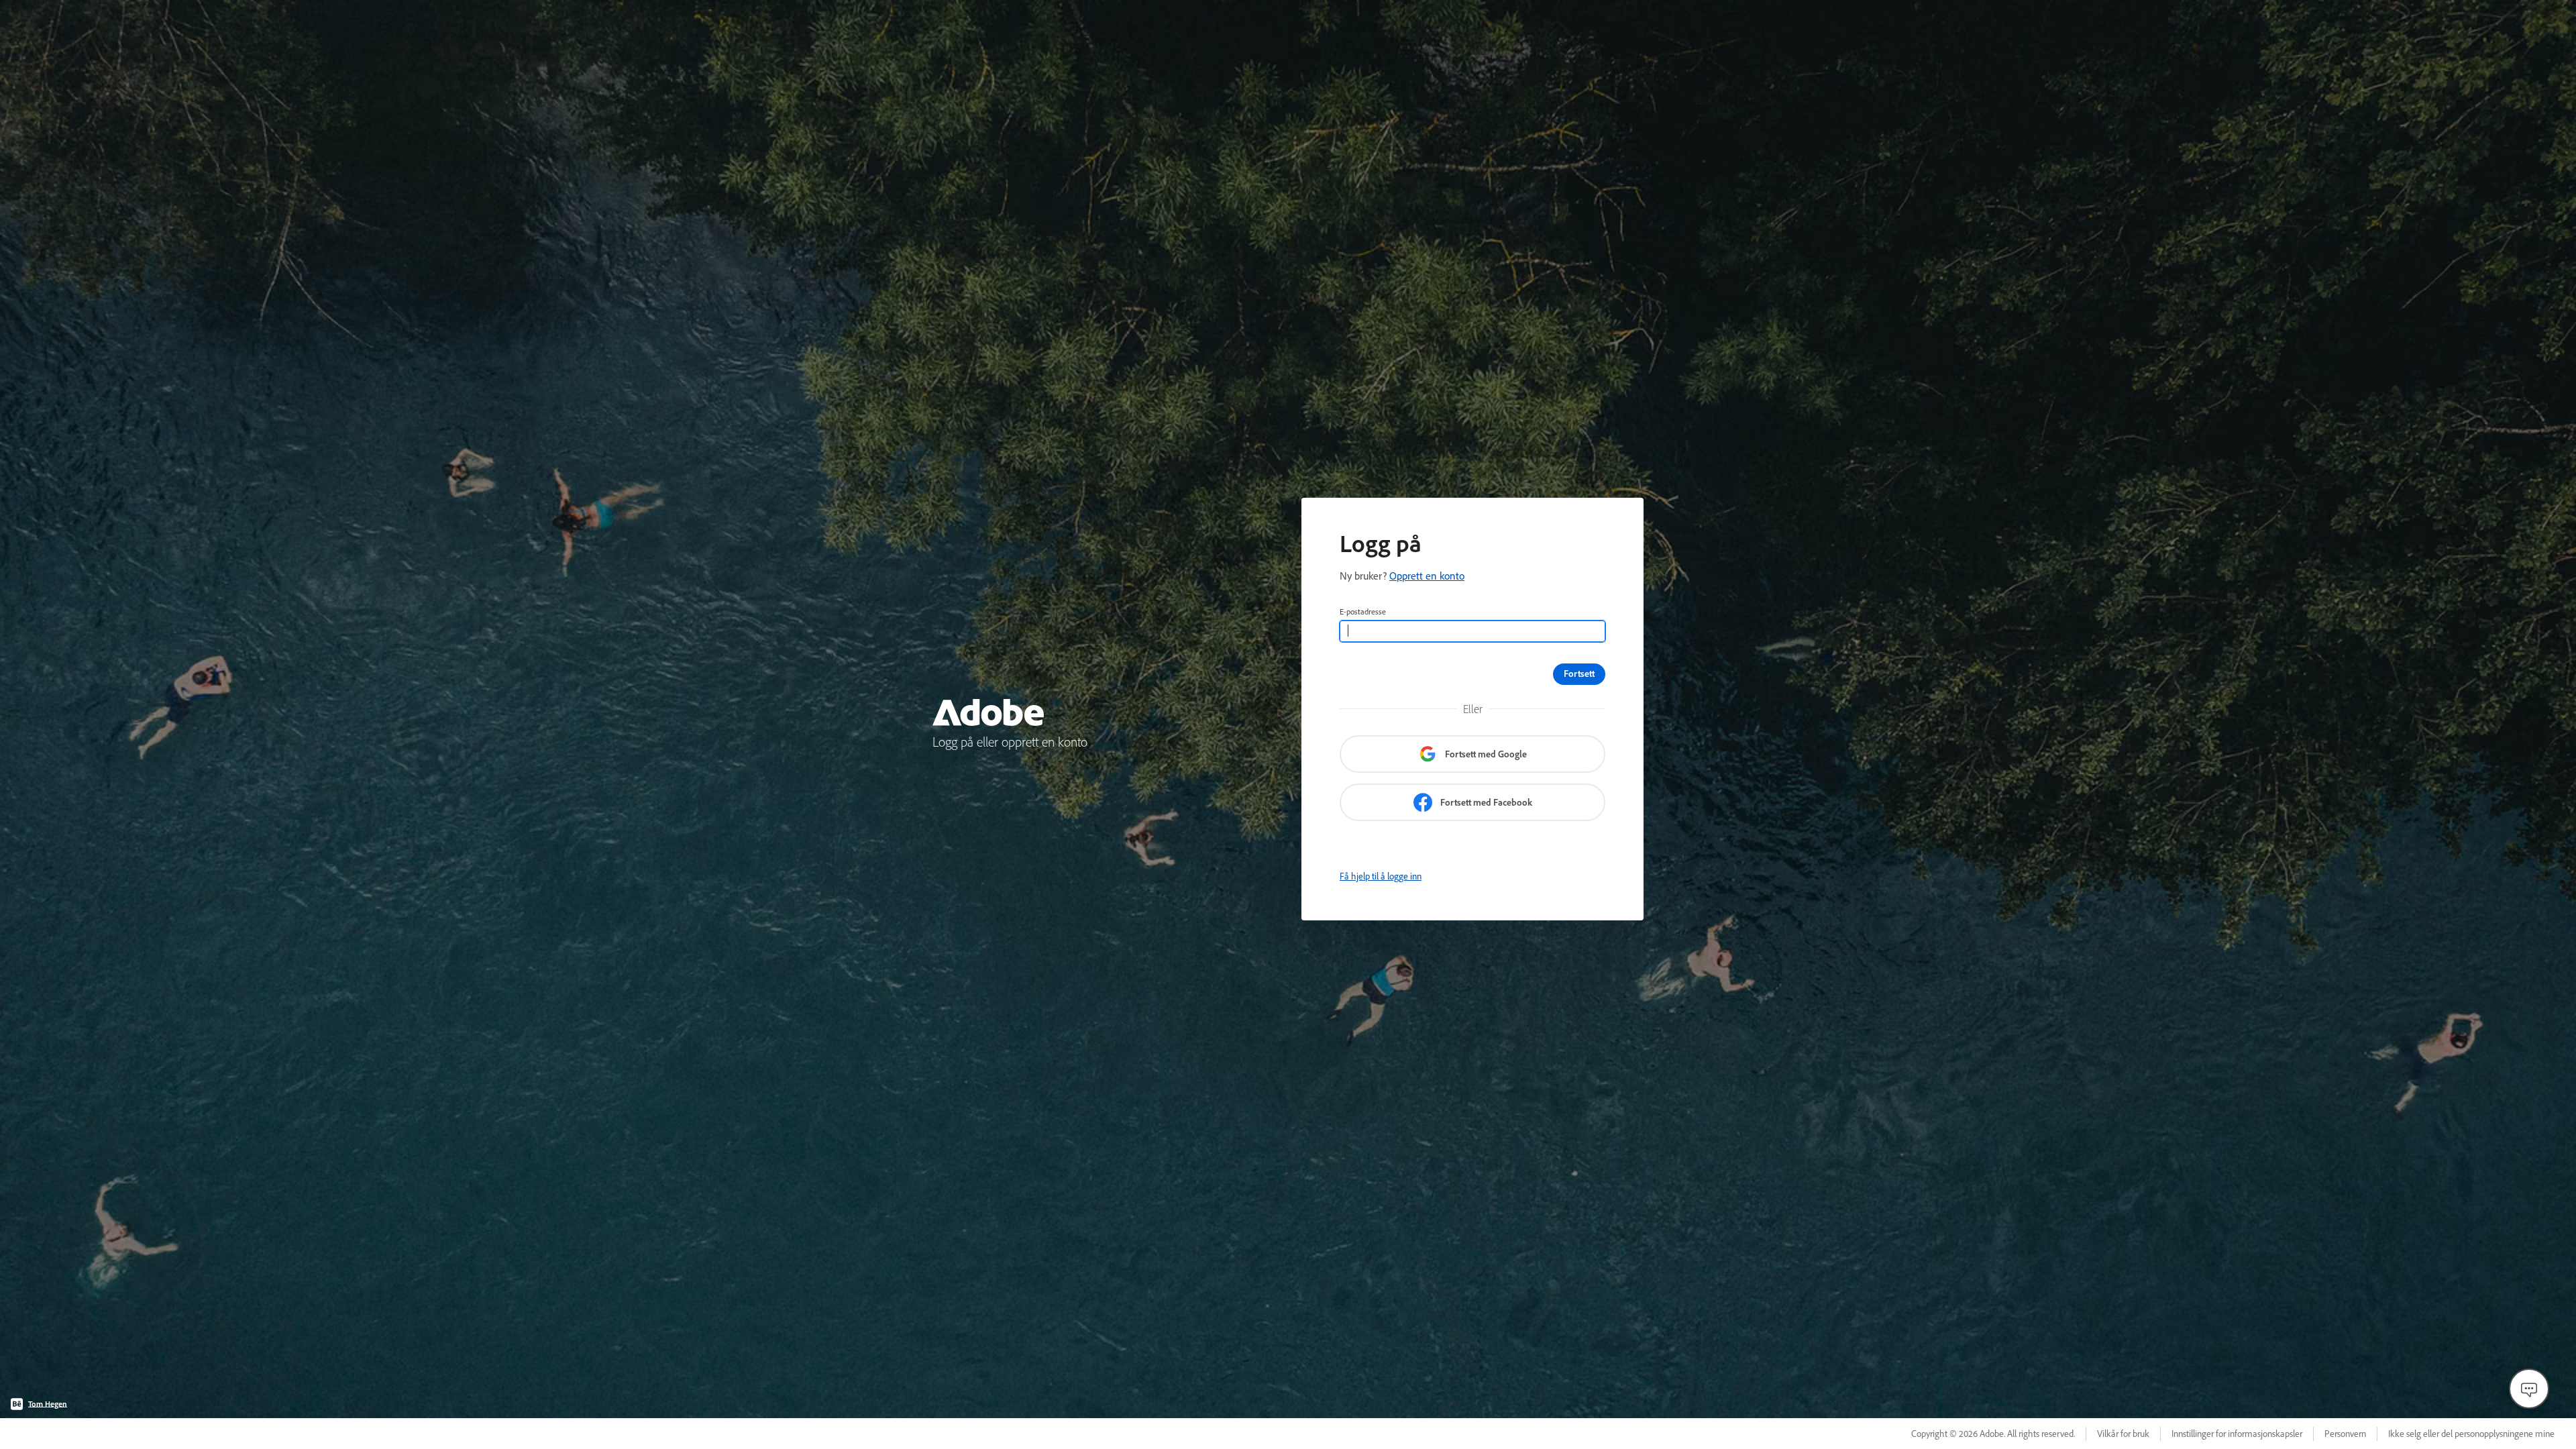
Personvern (2345, 1434)
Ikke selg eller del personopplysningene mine (2471, 1434)
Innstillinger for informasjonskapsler (2237, 1434)
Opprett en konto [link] (1427, 576)
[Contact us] (2529, 1389)
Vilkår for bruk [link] (2123, 1434)
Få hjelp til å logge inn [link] (1381, 876)
